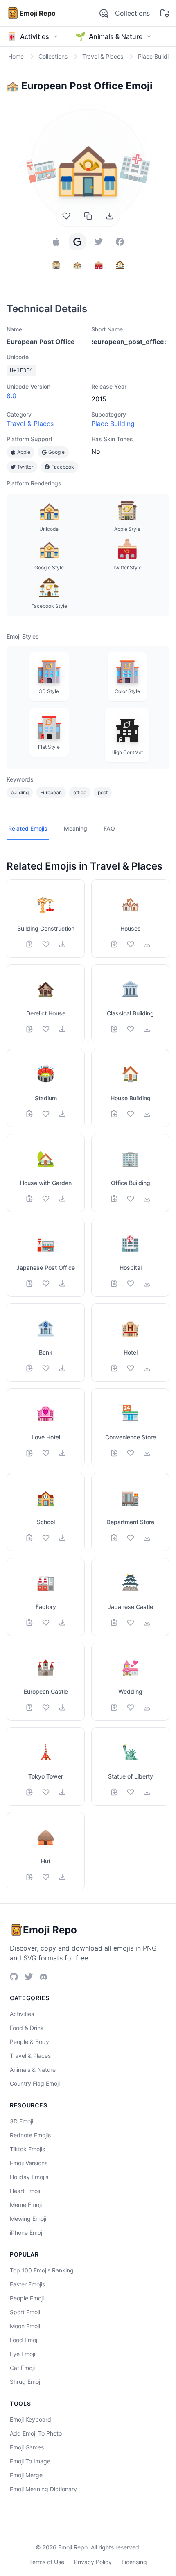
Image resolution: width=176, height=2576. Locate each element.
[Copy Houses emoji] (114, 944)
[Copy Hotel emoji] (114, 1368)
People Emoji (27, 2298)
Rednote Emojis (30, 2135)
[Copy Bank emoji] (29, 1368)
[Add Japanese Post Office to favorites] (46, 1283)
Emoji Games (27, 2447)
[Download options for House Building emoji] (147, 1114)
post (103, 792)
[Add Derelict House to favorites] (46, 1029)
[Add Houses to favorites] (131, 944)
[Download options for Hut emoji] (62, 1877)
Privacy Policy (93, 2562)
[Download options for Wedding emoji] (147, 1707)
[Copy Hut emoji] (29, 1877)
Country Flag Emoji (35, 2083)
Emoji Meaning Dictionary (43, 2489)
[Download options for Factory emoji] (62, 1622)
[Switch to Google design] (77, 242)
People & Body (29, 2042)
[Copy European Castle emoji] (29, 1707)
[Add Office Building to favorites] (131, 1199)
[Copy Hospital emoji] (114, 1283)
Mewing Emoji (28, 2219)
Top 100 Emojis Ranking (42, 2270)
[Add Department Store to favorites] (131, 1538)
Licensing (134, 2562)
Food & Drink (27, 2028)
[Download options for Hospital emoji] (147, 1283)
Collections (132, 13)
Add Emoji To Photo (36, 2433)
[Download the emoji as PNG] (110, 216)
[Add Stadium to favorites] (46, 1114)
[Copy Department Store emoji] (114, 1538)
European (51, 792)
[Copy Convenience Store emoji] (114, 1453)
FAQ (109, 828)
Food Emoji (24, 2340)
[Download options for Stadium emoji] (62, 1114)
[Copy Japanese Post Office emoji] (29, 1283)
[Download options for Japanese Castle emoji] (147, 1622)
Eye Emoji (23, 2354)
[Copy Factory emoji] (29, 1622)
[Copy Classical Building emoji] (114, 1029)
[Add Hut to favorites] (46, 1877)
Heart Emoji (25, 2191)
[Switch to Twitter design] (99, 242)
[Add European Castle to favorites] (46, 1707)
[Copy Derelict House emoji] (29, 1029)
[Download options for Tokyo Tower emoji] (62, 1792)
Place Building (113, 424)
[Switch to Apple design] (56, 242)
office (80, 792)
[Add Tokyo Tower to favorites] (46, 1792)
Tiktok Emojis (27, 2149)
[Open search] (104, 13)
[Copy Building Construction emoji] (29, 944)
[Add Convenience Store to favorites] (131, 1453)
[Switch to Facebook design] (120, 242)
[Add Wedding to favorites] (131, 1707)
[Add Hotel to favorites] (131, 1368)
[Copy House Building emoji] (114, 1114)
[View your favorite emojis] (165, 13)
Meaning (76, 828)
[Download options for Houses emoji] (147, 944)
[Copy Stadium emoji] (29, 1114)
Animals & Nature (33, 2070)
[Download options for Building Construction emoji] (62, 944)
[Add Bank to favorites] (46, 1368)
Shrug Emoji (26, 2382)
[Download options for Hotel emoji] (147, 1368)
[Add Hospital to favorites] (131, 1283)
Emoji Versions (29, 2163)
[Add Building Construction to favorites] (46, 944)
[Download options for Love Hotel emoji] (62, 1453)
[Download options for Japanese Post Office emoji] (62, 1283)
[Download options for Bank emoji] (62, 1368)
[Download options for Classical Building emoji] (147, 1029)
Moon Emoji (25, 2326)
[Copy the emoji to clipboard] (88, 216)
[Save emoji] (66, 216)
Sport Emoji (25, 2312)
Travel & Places (30, 424)
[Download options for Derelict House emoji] (62, 1029)
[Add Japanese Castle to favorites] (131, 1622)
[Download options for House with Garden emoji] (62, 1199)
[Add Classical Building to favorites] (131, 1029)
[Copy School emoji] (29, 1538)
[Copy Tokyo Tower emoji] (29, 1792)
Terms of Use (47, 2562)
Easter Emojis (27, 2284)
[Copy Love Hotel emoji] (29, 1453)
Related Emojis (28, 828)
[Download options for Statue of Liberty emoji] (147, 1792)
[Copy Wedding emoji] (114, 1707)
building (20, 792)
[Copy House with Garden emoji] (29, 1199)
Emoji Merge (26, 2475)
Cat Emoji (22, 2368)
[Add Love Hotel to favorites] (46, 1453)
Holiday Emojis (29, 2177)
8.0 (11, 396)
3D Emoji (21, 2121)
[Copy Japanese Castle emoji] (114, 1622)
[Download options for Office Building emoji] (147, 1199)
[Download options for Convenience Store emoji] (147, 1453)
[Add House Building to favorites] (131, 1114)
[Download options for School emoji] (62, 1538)
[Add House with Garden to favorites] (46, 1199)
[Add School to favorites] (46, 1538)
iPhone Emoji (27, 2233)
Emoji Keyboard (30, 2419)
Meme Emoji (26, 2205)
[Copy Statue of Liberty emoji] (114, 1792)
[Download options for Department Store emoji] (147, 1538)
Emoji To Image (30, 2461)
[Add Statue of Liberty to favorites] (131, 1792)
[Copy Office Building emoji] (114, 1199)
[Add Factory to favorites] (46, 1622)
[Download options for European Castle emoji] (62, 1707)
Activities (22, 2014)
